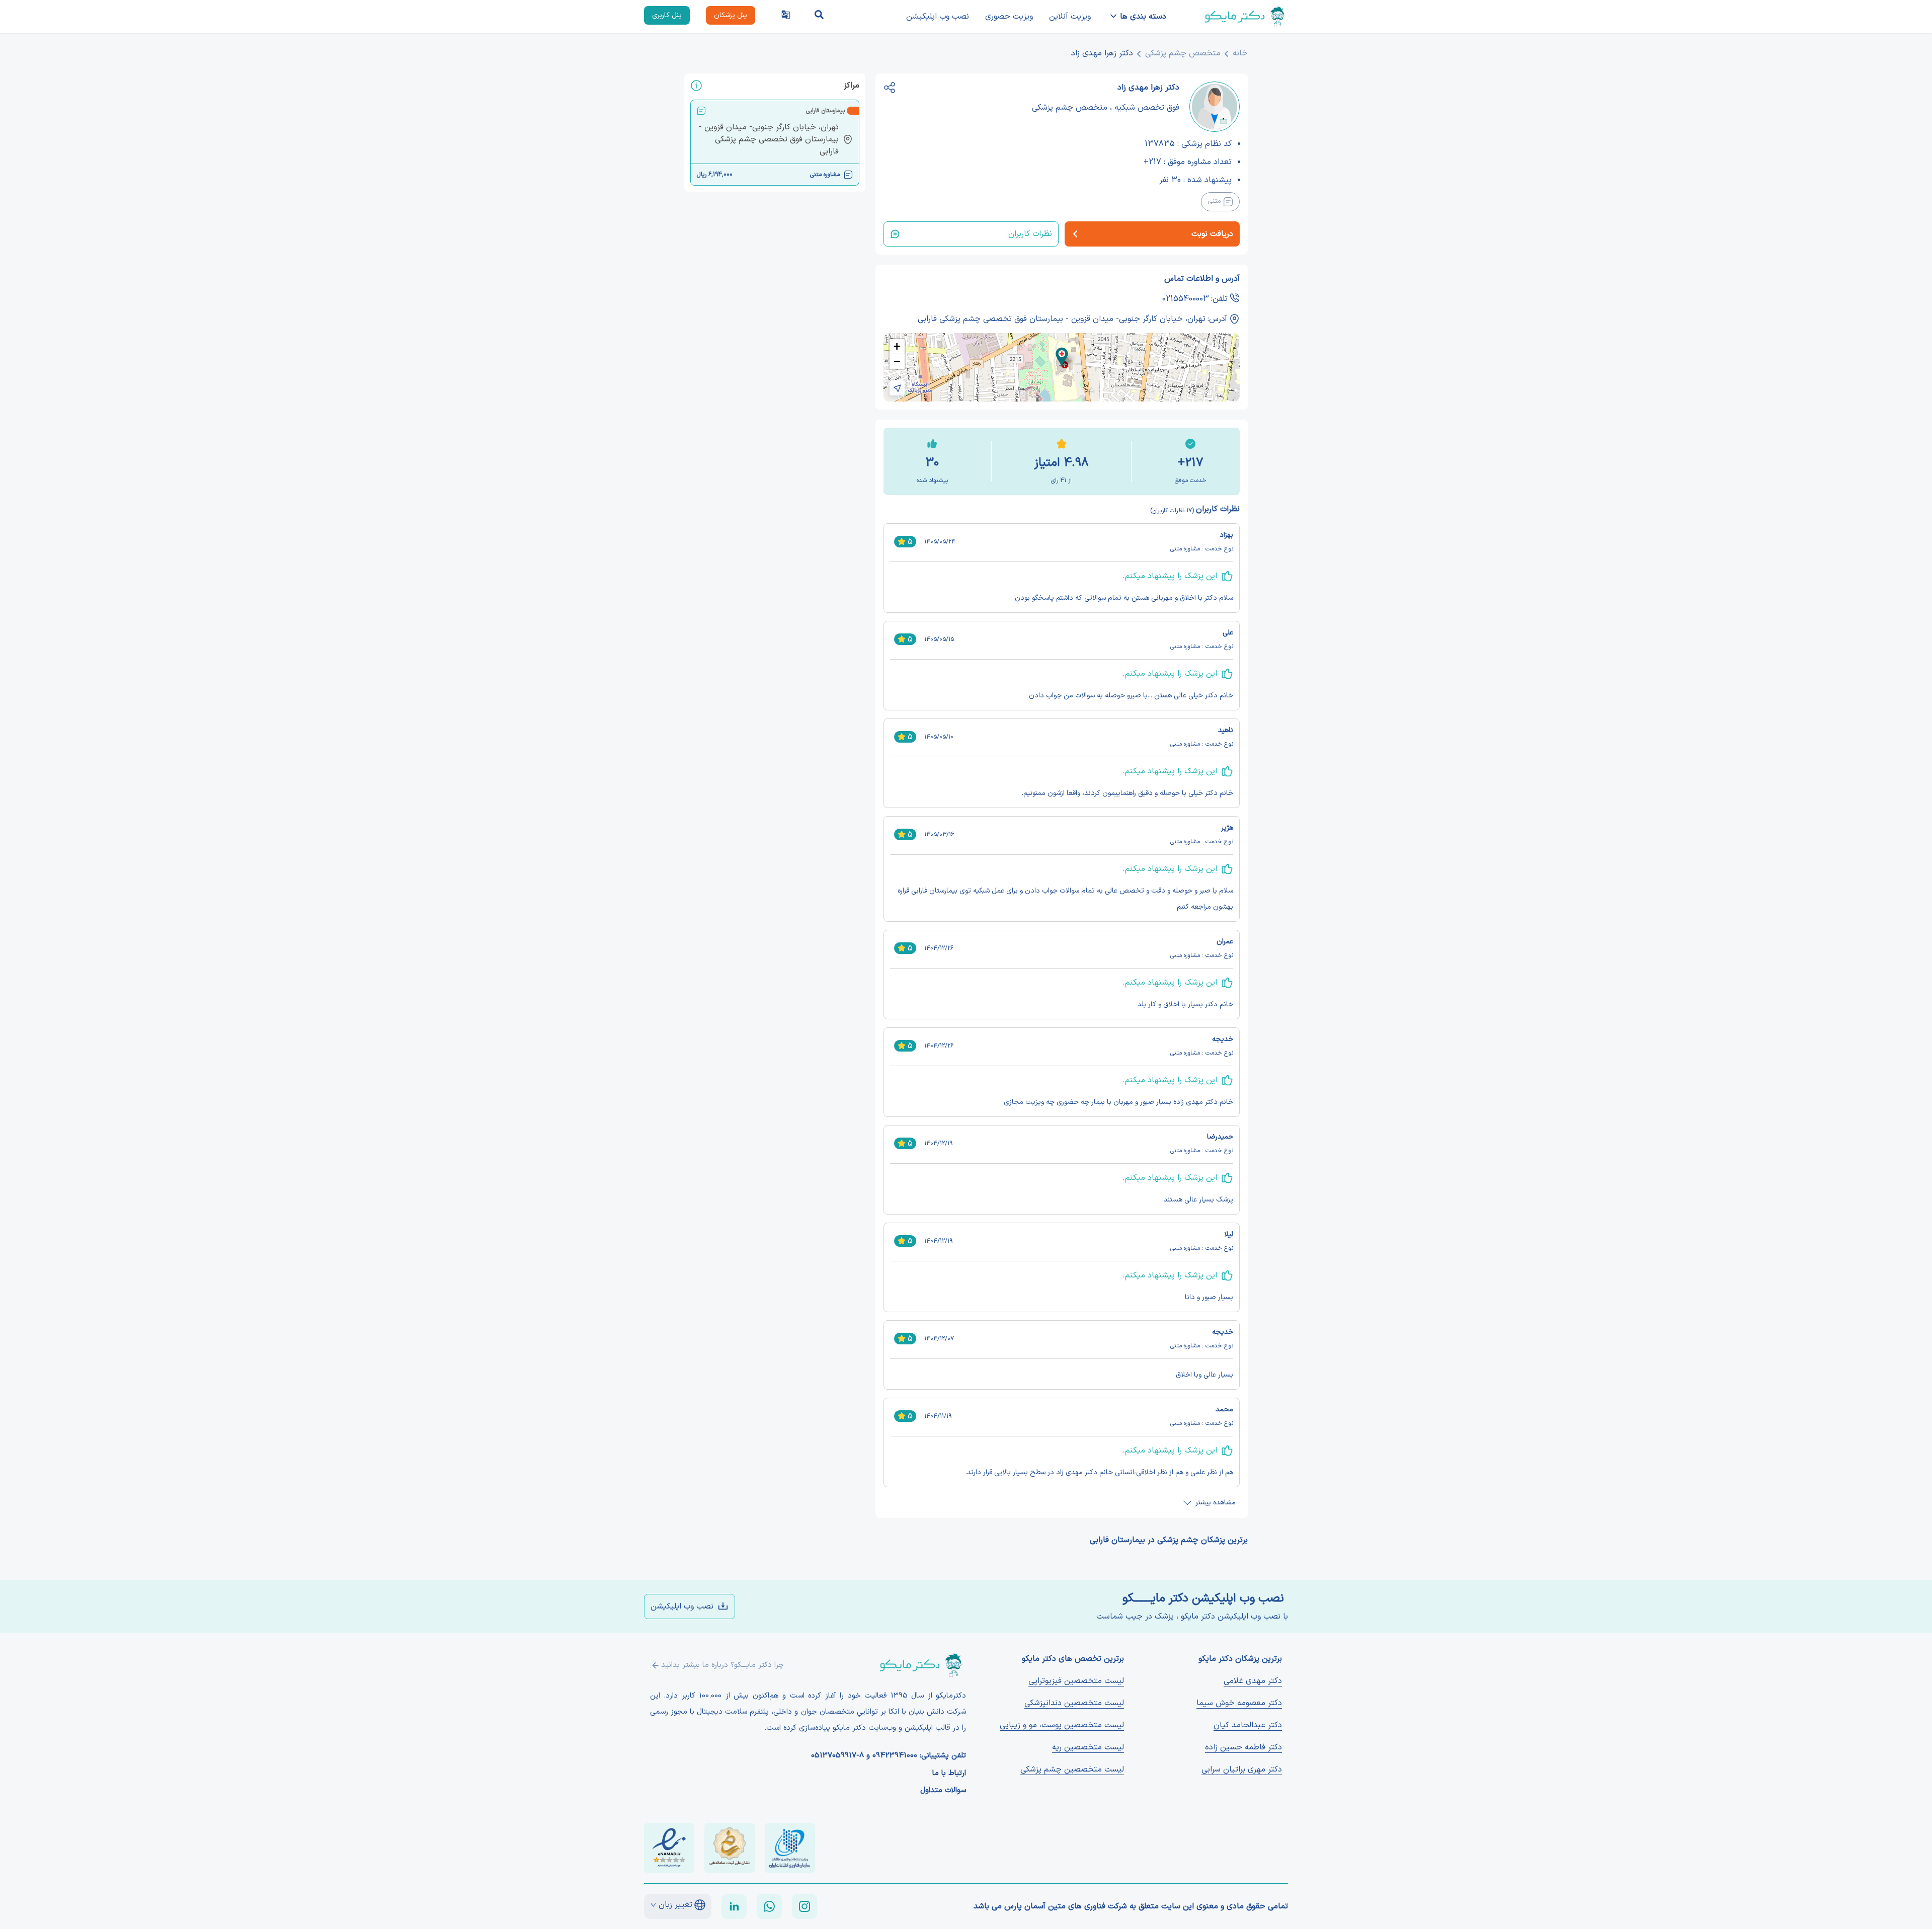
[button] (1062, 357)
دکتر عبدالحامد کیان (1248, 1725)
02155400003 (1186, 299)
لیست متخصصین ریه (1088, 1747)
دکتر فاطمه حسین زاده (1243, 1747)
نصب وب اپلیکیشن (938, 17)
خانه (1240, 53)
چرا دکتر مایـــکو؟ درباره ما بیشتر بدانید (722, 1665)
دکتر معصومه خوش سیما (1239, 1703)
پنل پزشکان (731, 15)
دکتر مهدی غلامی (1253, 1681)
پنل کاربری (667, 15)
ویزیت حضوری (1009, 17)
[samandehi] (730, 1848)
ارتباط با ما (949, 1774)
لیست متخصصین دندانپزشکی (1074, 1703)
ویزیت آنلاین (1070, 17)
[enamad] (669, 1848)
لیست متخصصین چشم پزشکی (1072, 1770)
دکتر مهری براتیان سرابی (1242, 1770)
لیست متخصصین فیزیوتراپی (1076, 1681)
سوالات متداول (943, 1791)
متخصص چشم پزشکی (1183, 53)
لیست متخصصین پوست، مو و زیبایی (1062, 1725)
